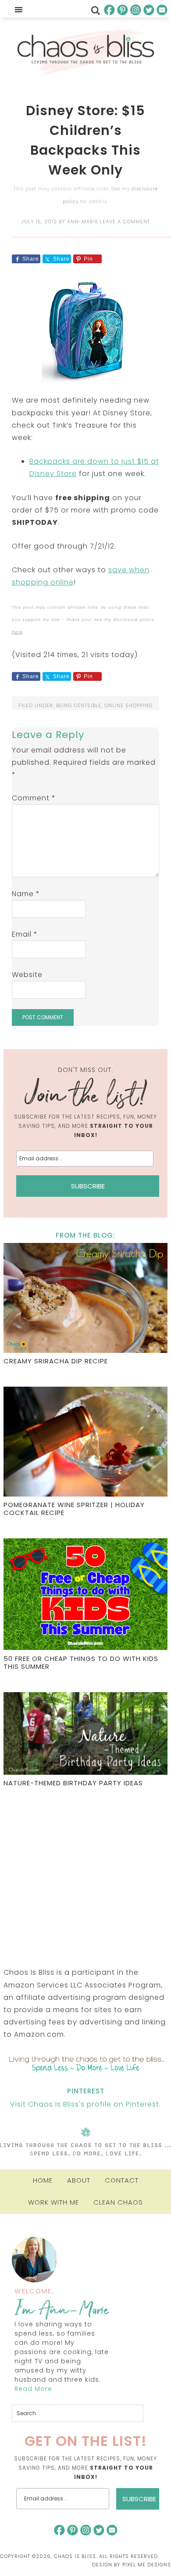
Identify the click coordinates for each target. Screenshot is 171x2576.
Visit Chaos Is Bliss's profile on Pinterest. (85, 2104)
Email (25, 934)
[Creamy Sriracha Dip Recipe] (85, 1299)
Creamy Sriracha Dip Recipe (56, 1361)
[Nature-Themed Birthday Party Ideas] (85, 1735)
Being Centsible (79, 705)
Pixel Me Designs (147, 2565)
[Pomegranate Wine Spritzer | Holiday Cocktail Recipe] (85, 1443)
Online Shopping (128, 705)
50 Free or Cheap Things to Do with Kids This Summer (81, 1662)
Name (26, 894)
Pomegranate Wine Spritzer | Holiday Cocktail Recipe (74, 1509)
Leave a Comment (125, 222)
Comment (34, 798)
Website (27, 975)
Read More (33, 2389)
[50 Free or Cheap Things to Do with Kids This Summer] (85, 1595)
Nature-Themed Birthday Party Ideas (73, 1783)
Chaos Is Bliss (85, 52)
